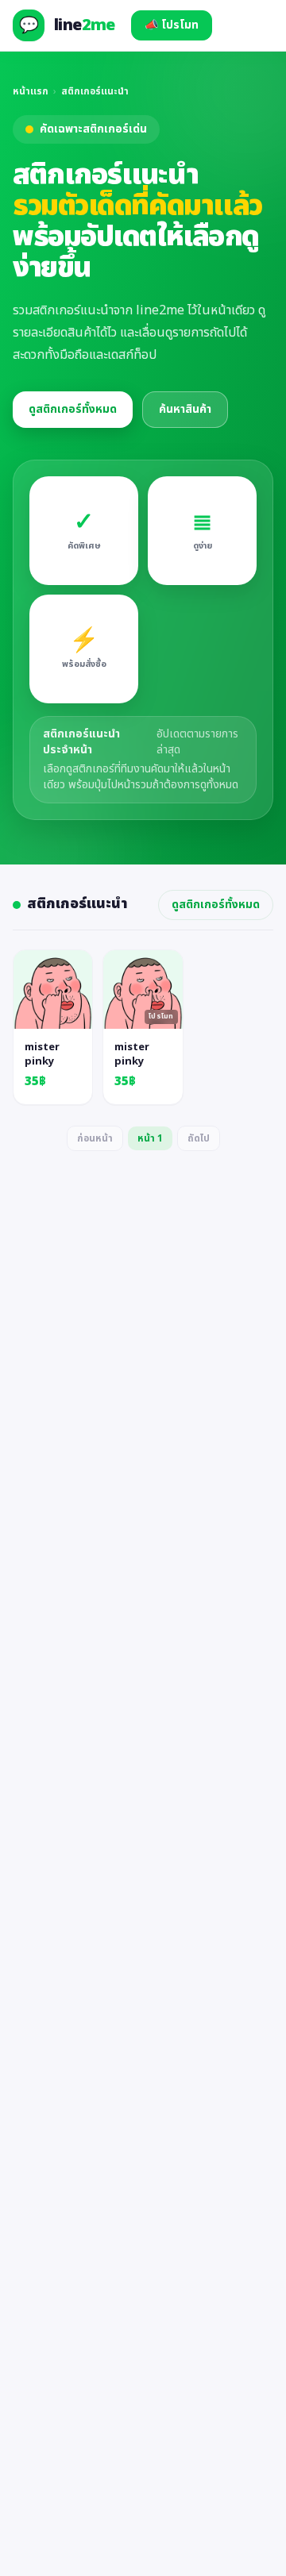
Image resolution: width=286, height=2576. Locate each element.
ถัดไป (199, 1138)
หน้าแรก (31, 91)
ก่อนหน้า (95, 1138)
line (85, 25)
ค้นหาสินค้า (185, 409)
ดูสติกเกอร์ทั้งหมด (73, 409)
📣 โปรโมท (172, 25)
